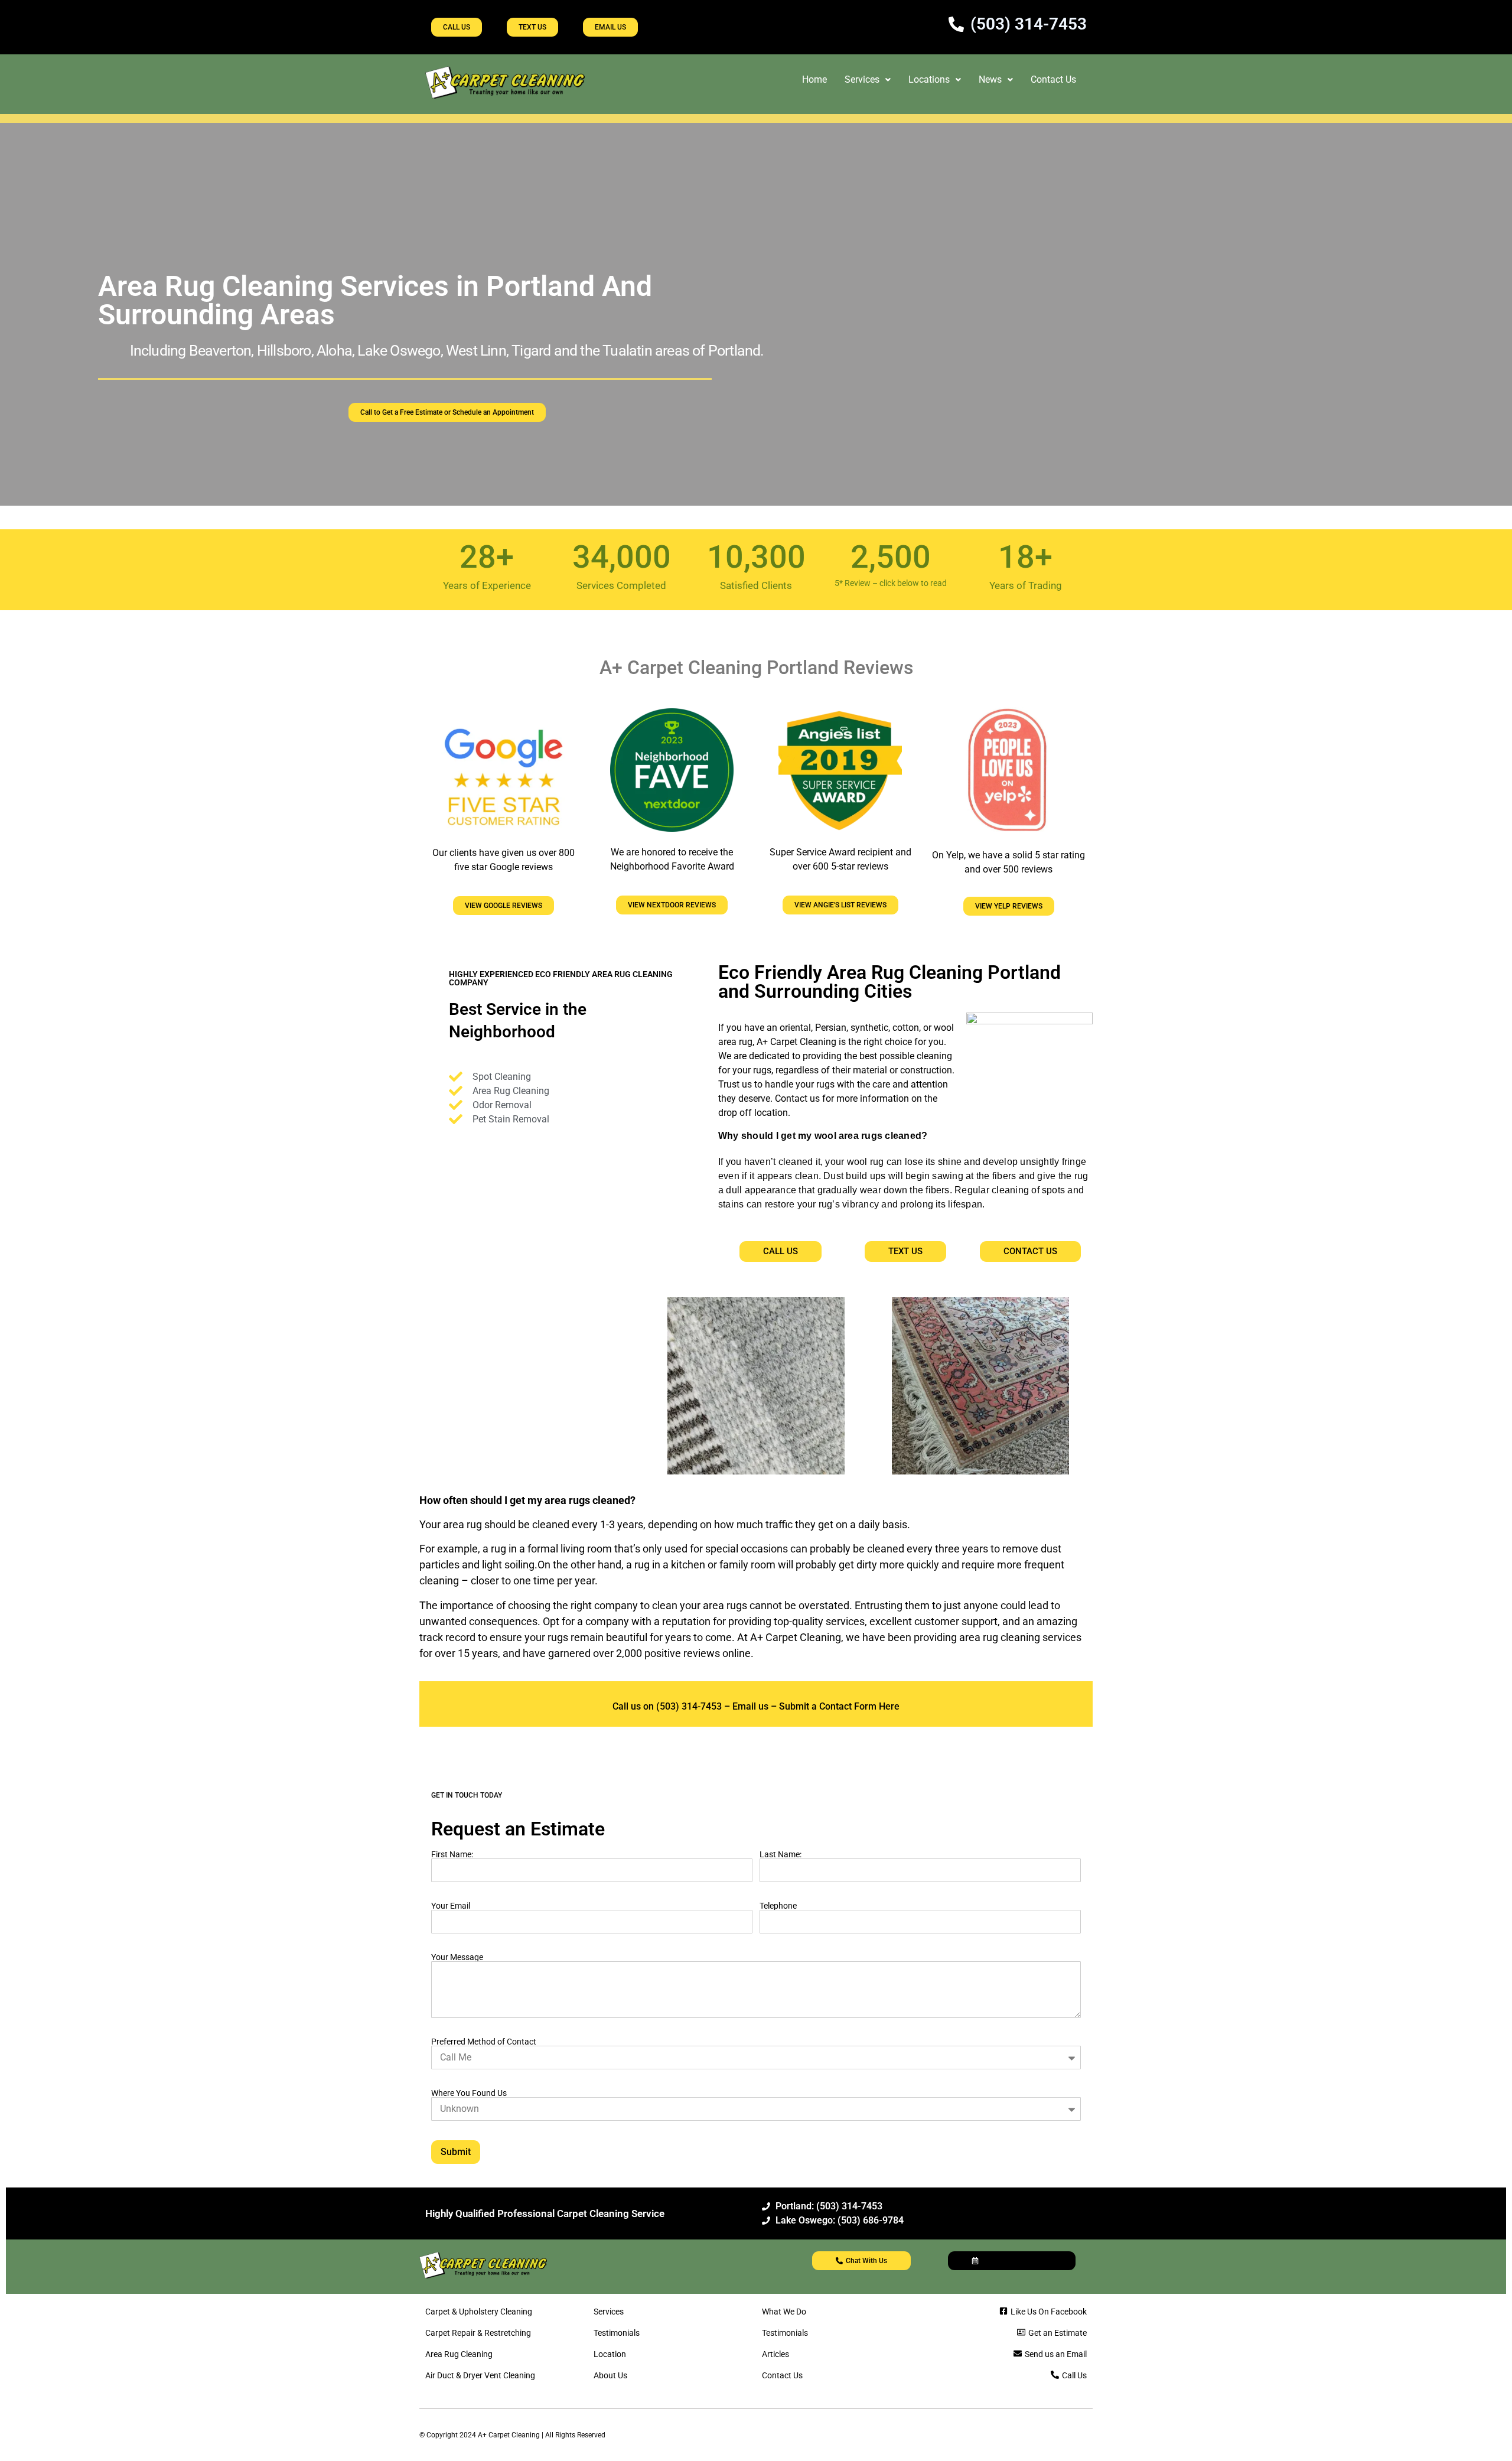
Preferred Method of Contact (484, 2042)
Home (814, 79)
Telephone (778, 1906)
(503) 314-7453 (688, 1706)
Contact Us (1053, 79)
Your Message (457, 1957)
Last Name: (781, 1854)
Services (862, 79)
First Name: (452, 1854)
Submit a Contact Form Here (839, 1706)
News (990, 79)
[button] (868, 80)
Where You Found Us (469, 2093)
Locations (929, 79)
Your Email (451, 1906)
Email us (750, 1706)
